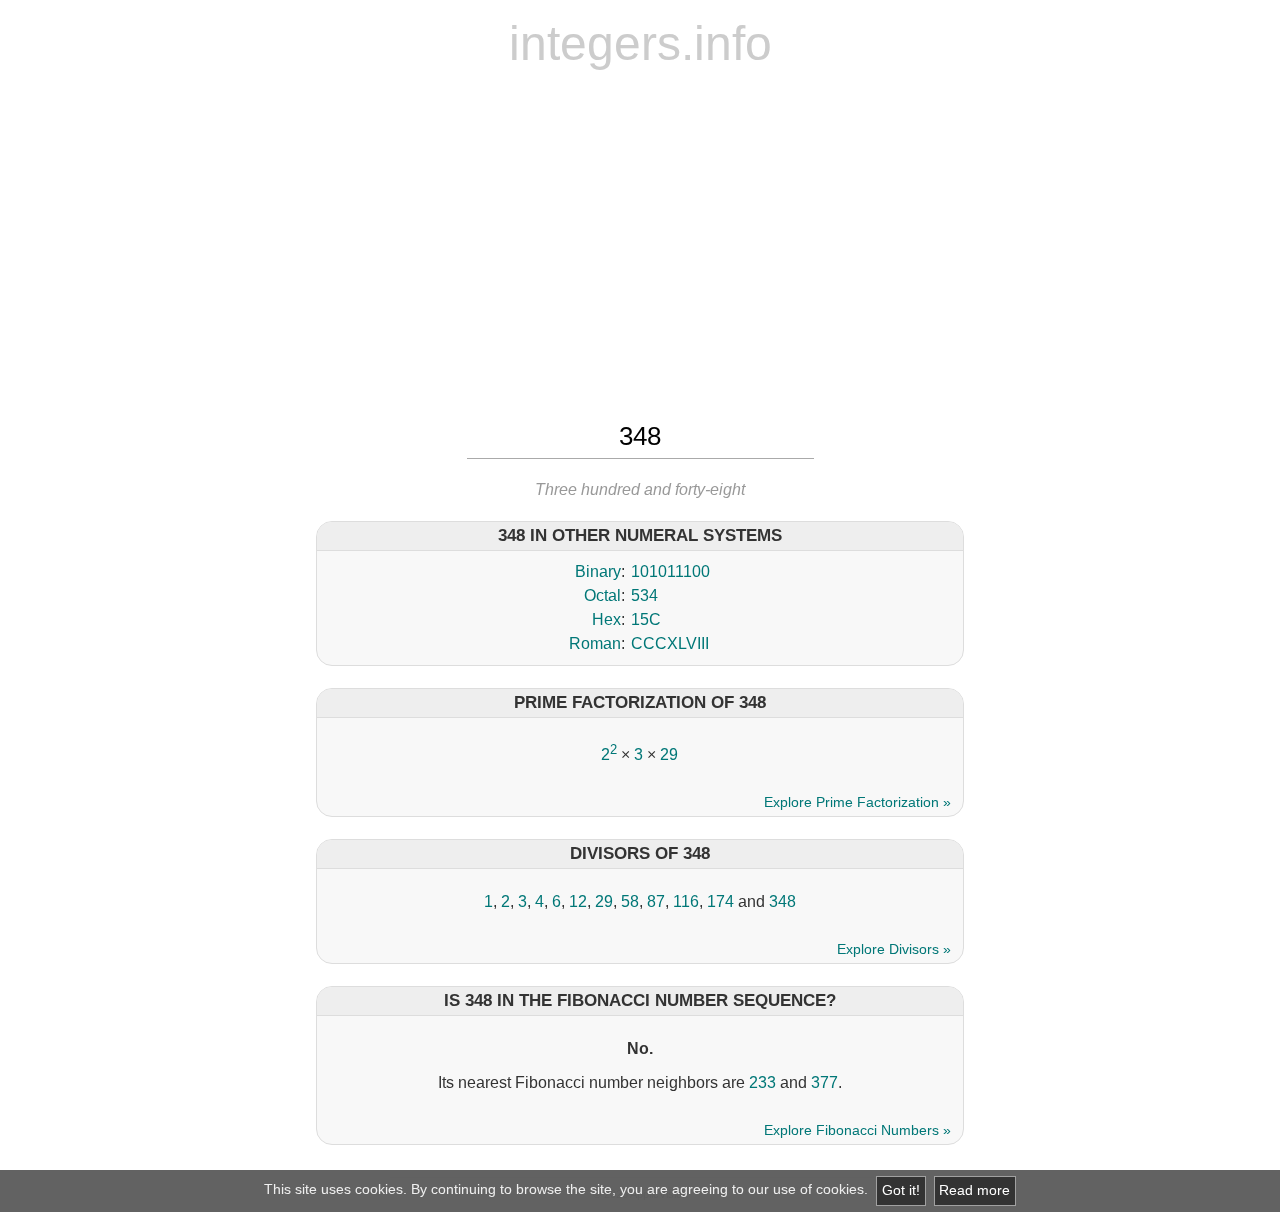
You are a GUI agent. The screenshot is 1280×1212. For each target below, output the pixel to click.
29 (669, 754)
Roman (595, 643)
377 (824, 1082)
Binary (598, 571)
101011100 (670, 571)
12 (578, 901)
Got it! (901, 1190)
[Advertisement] (640, 243)
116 (686, 901)
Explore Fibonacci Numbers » (857, 1130)
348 (782, 901)
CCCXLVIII (670, 643)
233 (762, 1082)
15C (646, 619)
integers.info (640, 43)
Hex (606, 619)
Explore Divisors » (894, 949)
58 (630, 901)
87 (656, 901)
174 (720, 901)
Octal (602, 595)
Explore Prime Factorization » (857, 802)
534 (644, 595)
